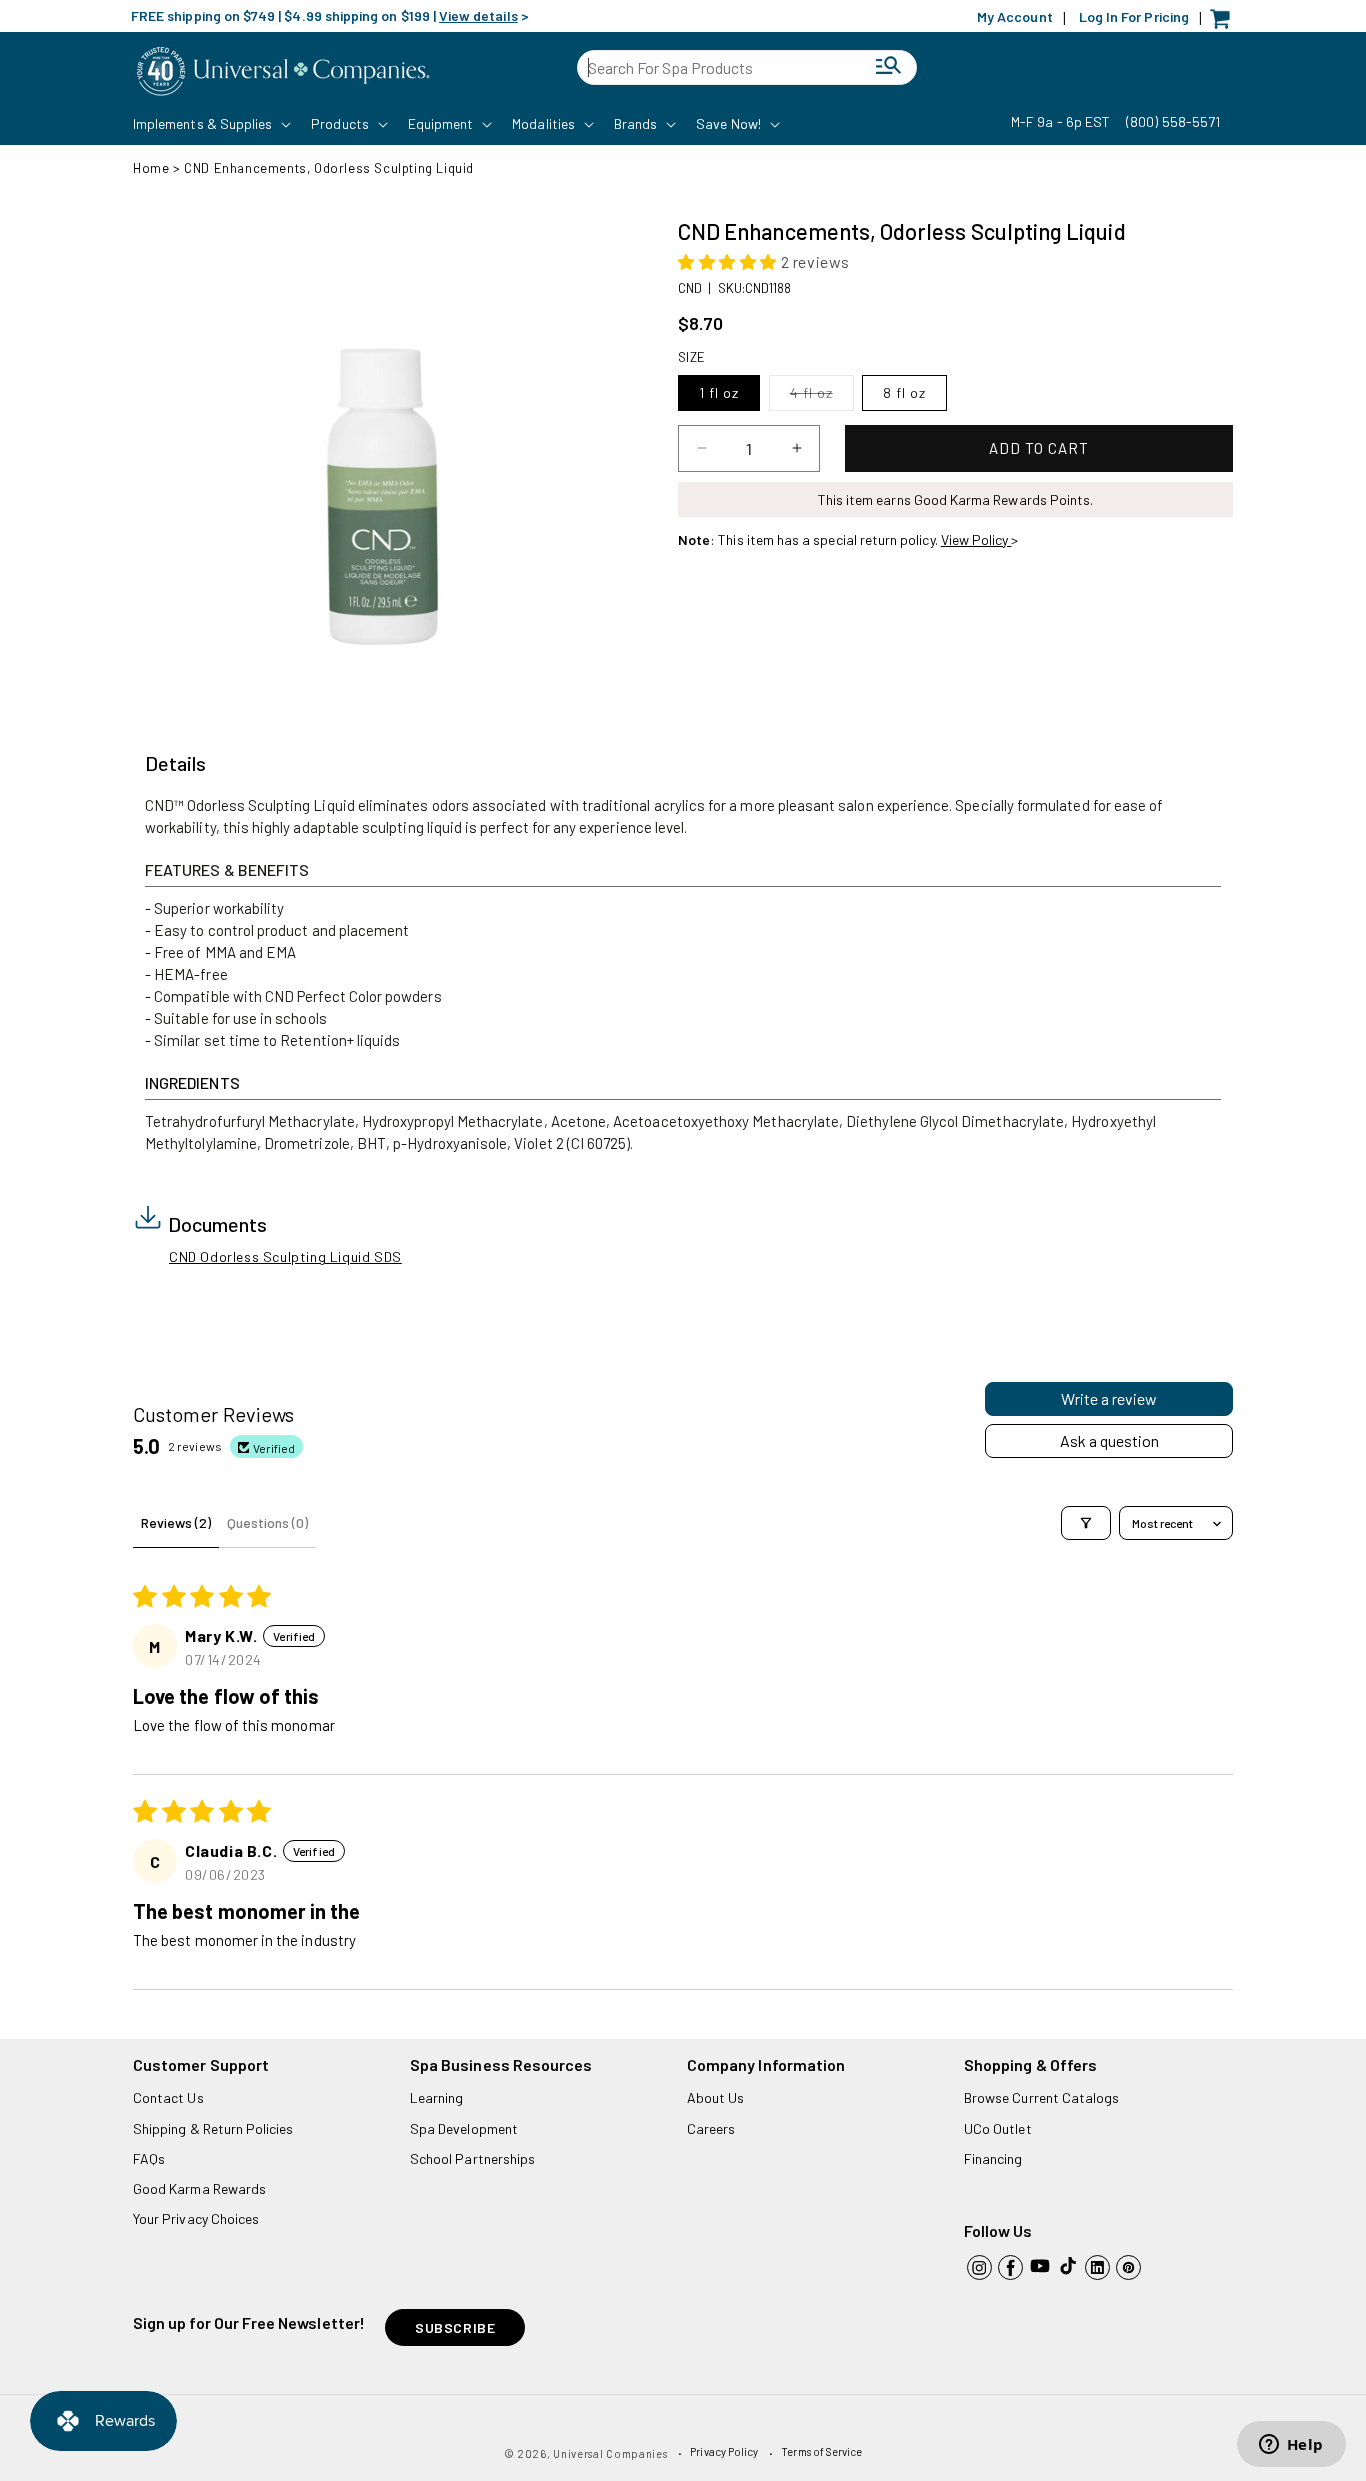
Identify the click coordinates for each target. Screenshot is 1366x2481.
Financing (993, 2158)
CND (690, 288)
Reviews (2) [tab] (176, 1522)
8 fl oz (904, 392)
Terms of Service (821, 2451)
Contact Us (168, 2097)
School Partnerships (472, 2158)
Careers (711, 2128)
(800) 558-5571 (1173, 121)
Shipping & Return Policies (213, 2128)
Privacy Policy (724, 2451)
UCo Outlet (998, 2128)
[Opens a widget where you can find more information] (1291, 2446)
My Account (1015, 16)
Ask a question (1109, 1440)
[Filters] (1086, 1523)
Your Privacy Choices (196, 2218)
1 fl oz (719, 392)
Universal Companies (610, 2453)
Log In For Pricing (1134, 16)
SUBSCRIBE (455, 2327)
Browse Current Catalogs (1041, 2097)
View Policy (976, 539)
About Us (715, 2097)
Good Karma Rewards (199, 2188)
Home (151, 168)
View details (478, 15)
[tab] (175, 764)
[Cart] (1225, 23)
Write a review (1109, 1398)
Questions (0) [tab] (267, 1522)
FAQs (149, 2158)
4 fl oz (822, 397)
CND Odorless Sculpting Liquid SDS (285, 1256)
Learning (436, 2097)
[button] (210, 124)
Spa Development (464, 2128)
